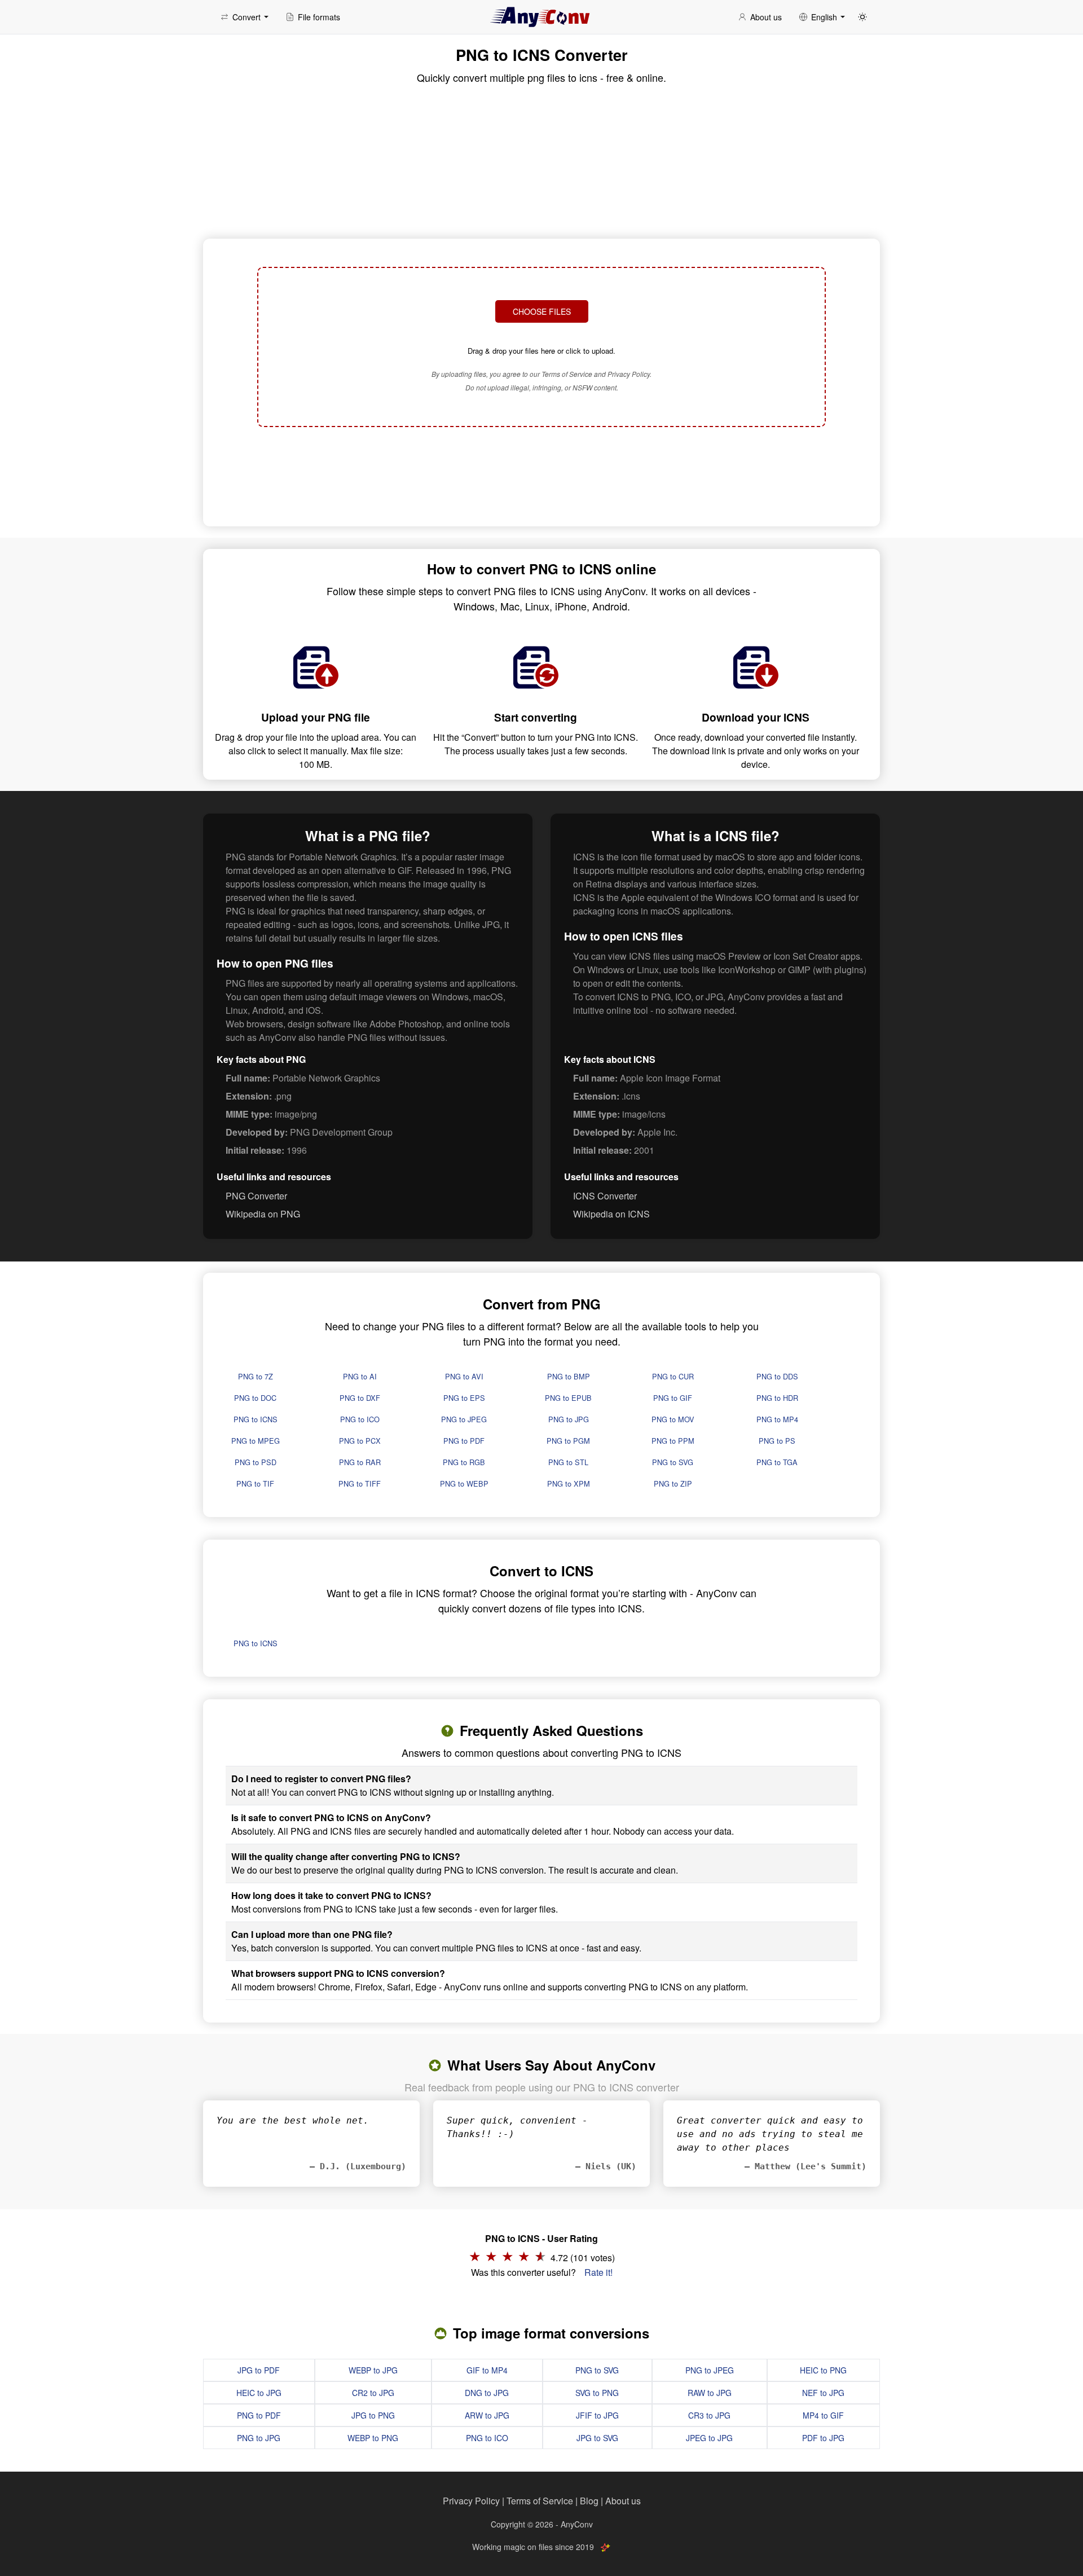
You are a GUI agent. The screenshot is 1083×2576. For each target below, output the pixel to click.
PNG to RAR (360, 1462)
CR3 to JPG (709, 2415)
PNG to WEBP (464, 1483)
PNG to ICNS (256, 1419)
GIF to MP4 (487, 2370)
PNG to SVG (673, 1462)
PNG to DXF (360, 1398)
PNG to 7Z (256, 1376)
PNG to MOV (673, 1419)
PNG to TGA (777, 1462)
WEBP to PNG (373, 2438)
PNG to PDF (464, 1441)
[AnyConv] (541, 17)
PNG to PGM (568, 1441)
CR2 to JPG (373, 2393)
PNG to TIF (255, 1483)
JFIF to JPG (597, 2415)
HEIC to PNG (823, 2370)
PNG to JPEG (464, 1419)
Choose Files (542, 311)
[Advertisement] (541, 475)
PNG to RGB (464, 1462)
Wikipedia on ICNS (611, 1214)
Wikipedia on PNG (263, 1214)
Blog (589, 2501)
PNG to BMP (569, 1376)
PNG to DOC (255, 1398)
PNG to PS (777, 1441)
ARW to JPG (487, 2415)
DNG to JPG (487, 2393)
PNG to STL (568, 1462)
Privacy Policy (471, 2501)
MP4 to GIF (823, 2415)
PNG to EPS (464, 1398)
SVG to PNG (597, 2393)
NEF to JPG (823, 2393)
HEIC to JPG (259, 2393)
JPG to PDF (259, 2370)
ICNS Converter (605, 1196)
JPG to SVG (597, 2438)
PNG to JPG (569, 1419)
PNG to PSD (256, 1462)
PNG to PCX (360, 1441)
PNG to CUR (673, 1376)
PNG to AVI (464, 1376)
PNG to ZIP (673, 1483)
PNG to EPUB (568, 1398)
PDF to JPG (823, 2438)
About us (623, 2501)
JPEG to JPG (709, 2438)
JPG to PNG (373, 2415)
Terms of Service (540, 2501)
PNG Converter (256, 1196)
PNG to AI (360, 1376)
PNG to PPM (673, 1441)
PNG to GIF (673, 1398)
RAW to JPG (710, 2393)
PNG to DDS (777, 1376)
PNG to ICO (360, 1419)
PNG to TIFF (360, 1483)
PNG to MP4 (777, 1419)
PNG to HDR (777, 1398)
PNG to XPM (569, 1483)
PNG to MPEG (256, 1441)
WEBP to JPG (373, 2370)
